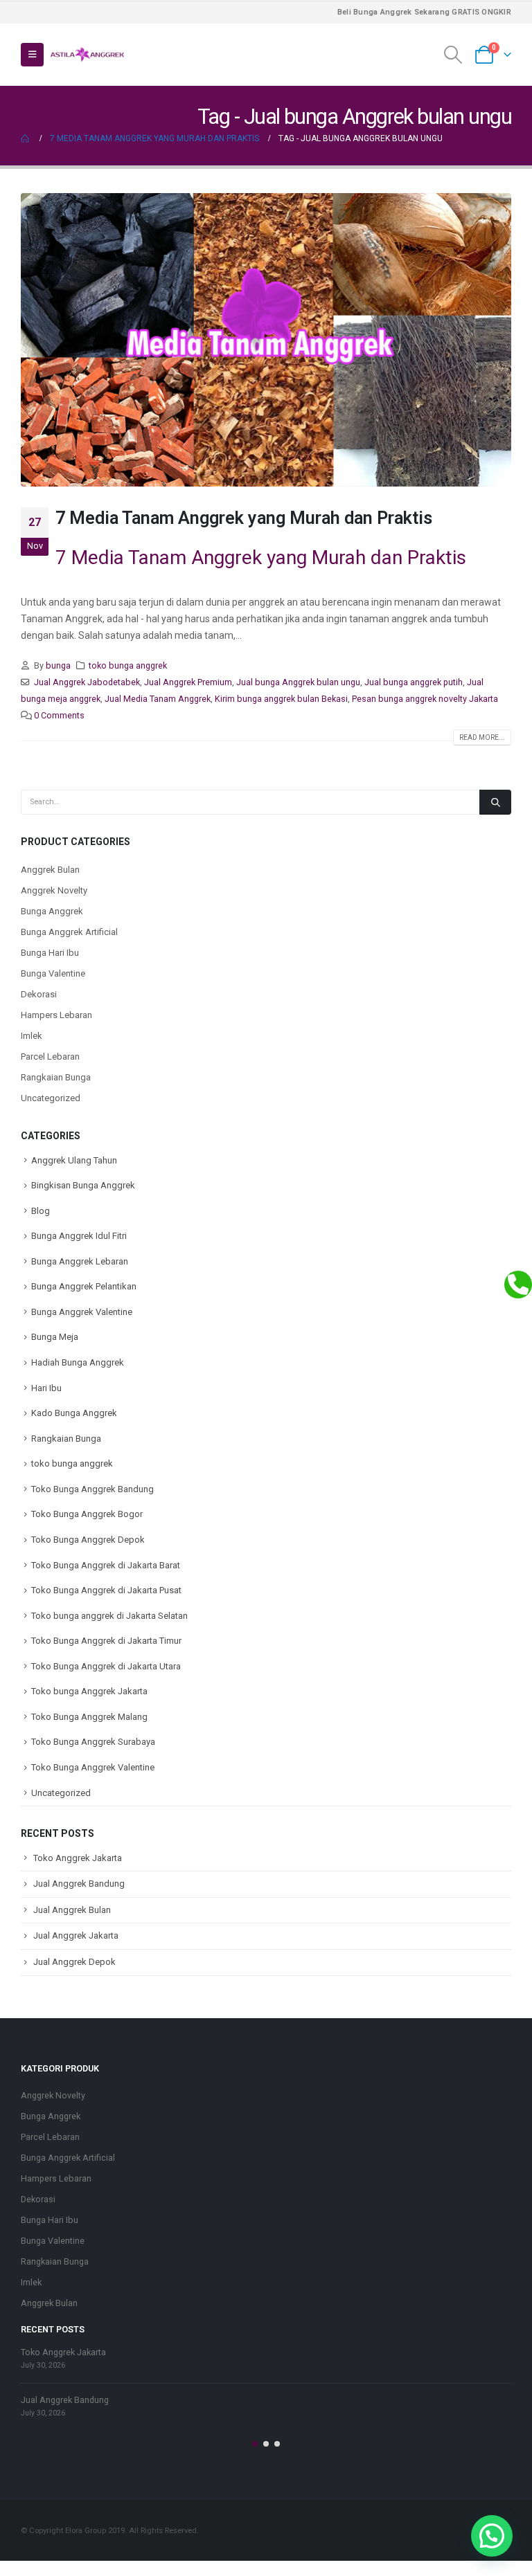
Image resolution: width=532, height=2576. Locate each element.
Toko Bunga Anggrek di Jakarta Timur (106, 1641)
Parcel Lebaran (50, 1056)
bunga (58, 665)
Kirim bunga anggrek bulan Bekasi (281, 699)
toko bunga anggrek (128, 665)
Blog (41, 1211)
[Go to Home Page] (26, 138)
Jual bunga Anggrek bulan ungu (298, 682)
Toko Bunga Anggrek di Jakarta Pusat (106, 1590)
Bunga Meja (55, 1337)
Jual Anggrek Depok (74, 1962)
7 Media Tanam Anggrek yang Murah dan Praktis (244, 518)
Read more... (482, 737)
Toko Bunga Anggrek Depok (88, 1540)
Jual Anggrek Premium (188, 682)
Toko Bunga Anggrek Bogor (87, 1514)
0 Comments (59, 715)
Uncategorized (51, 1098)
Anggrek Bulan (50, 870)
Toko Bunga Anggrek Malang (89, 1717)
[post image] (266, 340)
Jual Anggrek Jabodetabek (87, 682)
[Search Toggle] (453, 55)
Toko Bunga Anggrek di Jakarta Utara (106, 1666)
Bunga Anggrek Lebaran (80, 1261)
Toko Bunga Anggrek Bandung (92, 1489)
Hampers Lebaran (56, 1015)
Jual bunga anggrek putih (414, 682)
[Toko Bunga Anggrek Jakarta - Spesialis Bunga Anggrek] (87, 55)
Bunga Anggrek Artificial (69, 932)
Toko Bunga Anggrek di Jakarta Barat (106, 1565)
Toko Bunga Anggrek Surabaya (93, 1742)
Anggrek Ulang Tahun (74, 1160)
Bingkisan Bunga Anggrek (83, 1185)
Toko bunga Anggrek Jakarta (89, 1691)
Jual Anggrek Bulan (72, 1910)
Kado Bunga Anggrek (74, 1413)
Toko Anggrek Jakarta (78, 1858)
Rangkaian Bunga (56, 1077)
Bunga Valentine (53, 973)
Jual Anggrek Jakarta (76, 1935)
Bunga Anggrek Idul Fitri (79, 1236)
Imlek (32, 1036)
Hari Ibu (46, 1388)
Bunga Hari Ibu (50, 953)
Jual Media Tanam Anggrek (158, 699)
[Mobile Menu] (32, 55)
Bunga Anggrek (52, 911)
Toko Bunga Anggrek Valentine (93, 1767)
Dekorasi (39, 994)
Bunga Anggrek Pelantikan (84, 1286)
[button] (255, 2444)
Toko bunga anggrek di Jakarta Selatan (109, 1616)
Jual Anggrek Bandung (79, 1884)
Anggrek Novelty (54, 890)
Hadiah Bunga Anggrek (78, 1362)
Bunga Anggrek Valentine (82, 1312)
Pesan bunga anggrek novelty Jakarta (425, 699)
